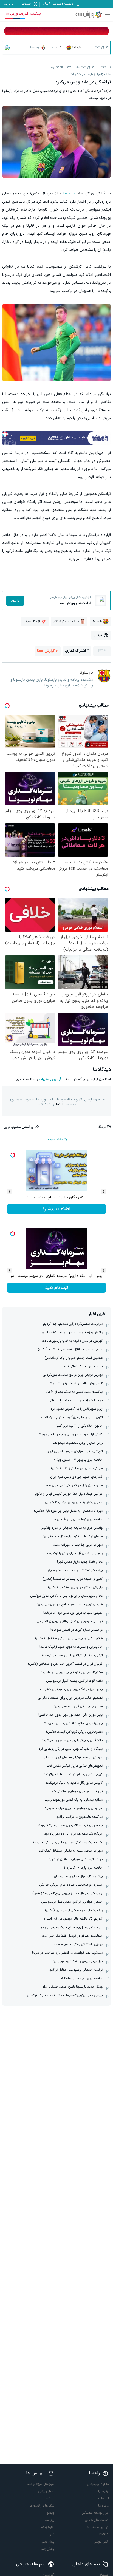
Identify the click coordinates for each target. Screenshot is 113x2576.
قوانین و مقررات (50, 1079)
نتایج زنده (48, 2527)
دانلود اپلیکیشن (98, 2484)
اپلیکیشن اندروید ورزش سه (23, 14)
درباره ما (103, 2506)
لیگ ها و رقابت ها (42, 2506)
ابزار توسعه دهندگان (95, 2513)
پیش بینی (48, 2542)
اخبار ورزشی (46, 2491)
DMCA (104, 2535)
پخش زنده (47, 2549)
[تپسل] (5, 434)
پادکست (49, 2498)
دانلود (15, 601)
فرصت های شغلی (97, 2520)
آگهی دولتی (101, 2542)
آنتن (52, 2535)
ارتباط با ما (102, 2491)
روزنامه (50, 2520)
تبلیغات (104, 2498)
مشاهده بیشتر (55, 1140)
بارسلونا (69, 193)
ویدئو (51, 2513)
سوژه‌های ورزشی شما (41, 2484)
